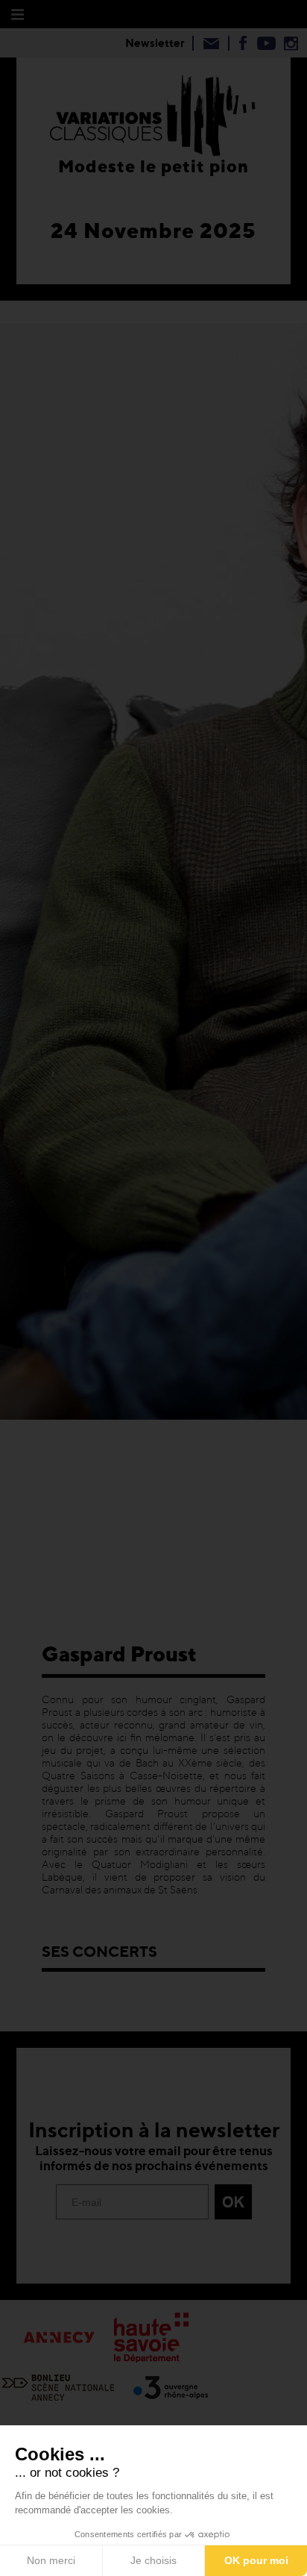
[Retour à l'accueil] (153, 113)
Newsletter (155, 43)
